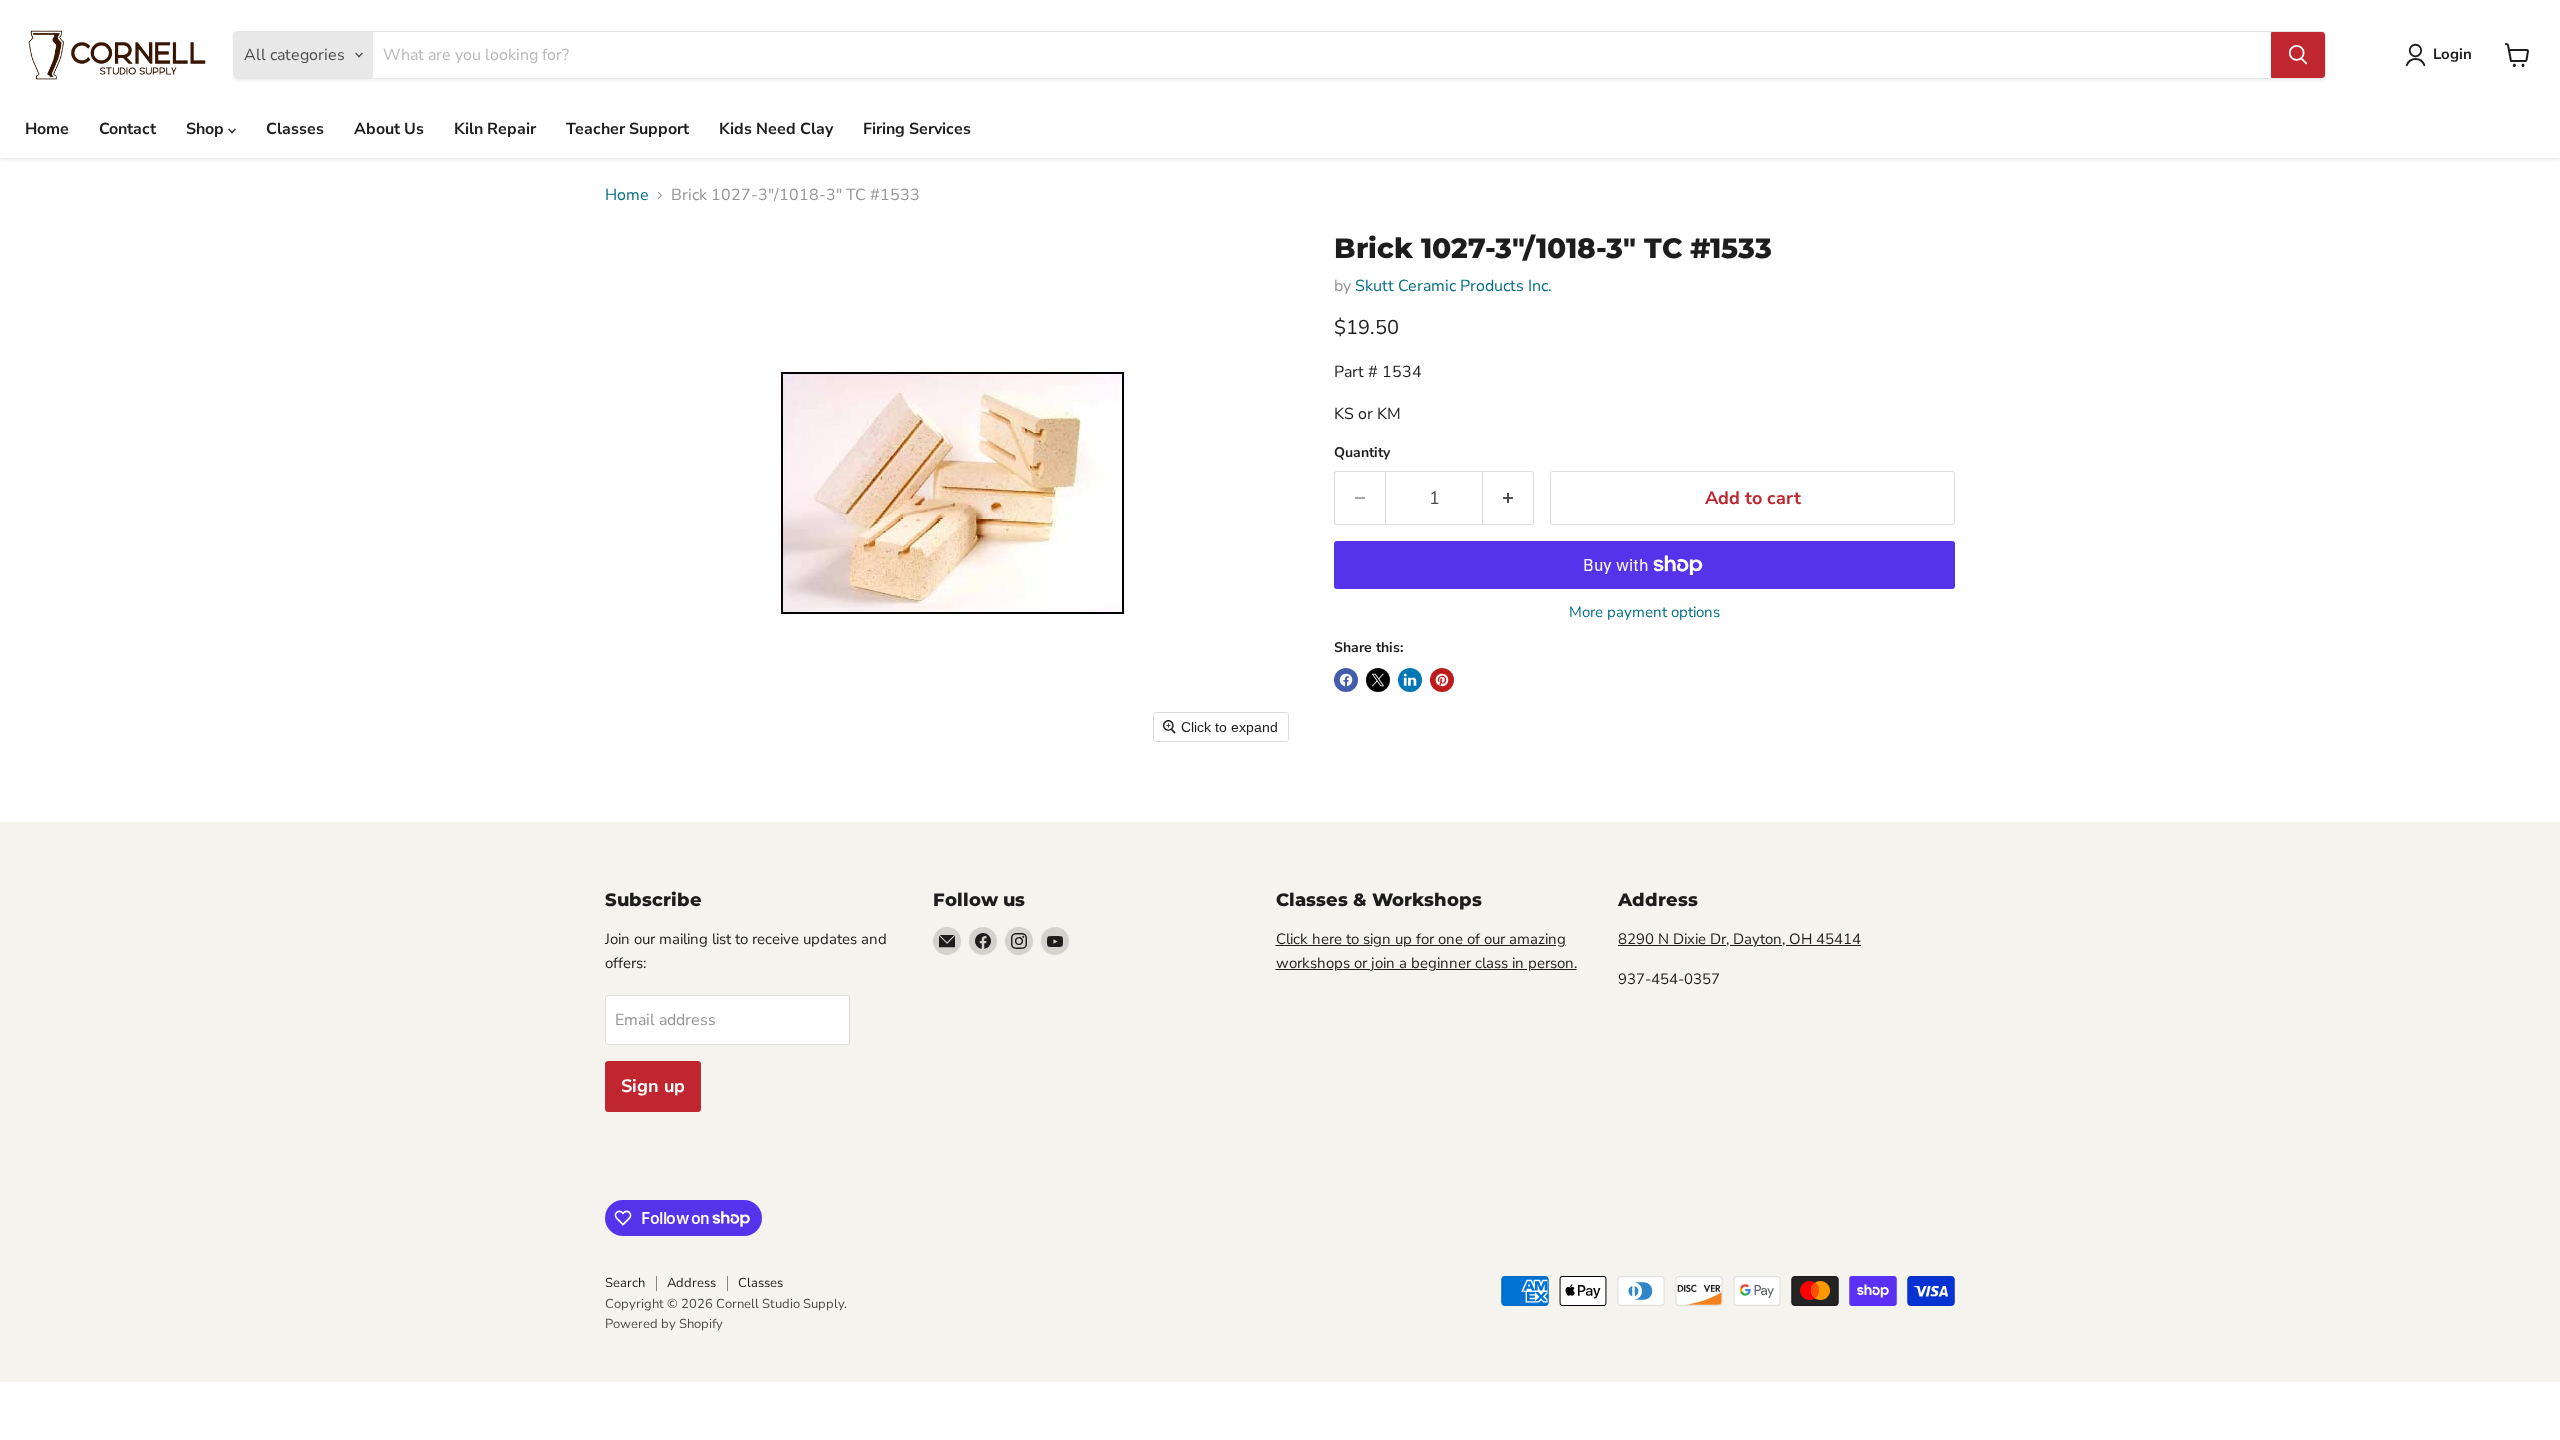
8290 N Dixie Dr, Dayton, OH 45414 (1739, 939)
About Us (389, 129)
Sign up (653, 1086)
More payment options (1644, 612)
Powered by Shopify (664, 1324)
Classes (295, 129)
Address (691, 1283)
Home (47, 129)
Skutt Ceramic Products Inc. (1453, 286)
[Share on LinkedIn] (1410, 680)
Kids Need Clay (776, 129)
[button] (2442, 55)
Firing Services (917, 129)
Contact (127, 129)
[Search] (2298, 55)
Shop (207, 129)
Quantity (1362, 453)
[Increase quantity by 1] (1508, 498)
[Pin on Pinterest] (1442, 680)
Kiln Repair (495, 129)
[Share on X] (1378, 680)
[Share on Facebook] (1346, 680)
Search (625, 1283)
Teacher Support (627, 129)
